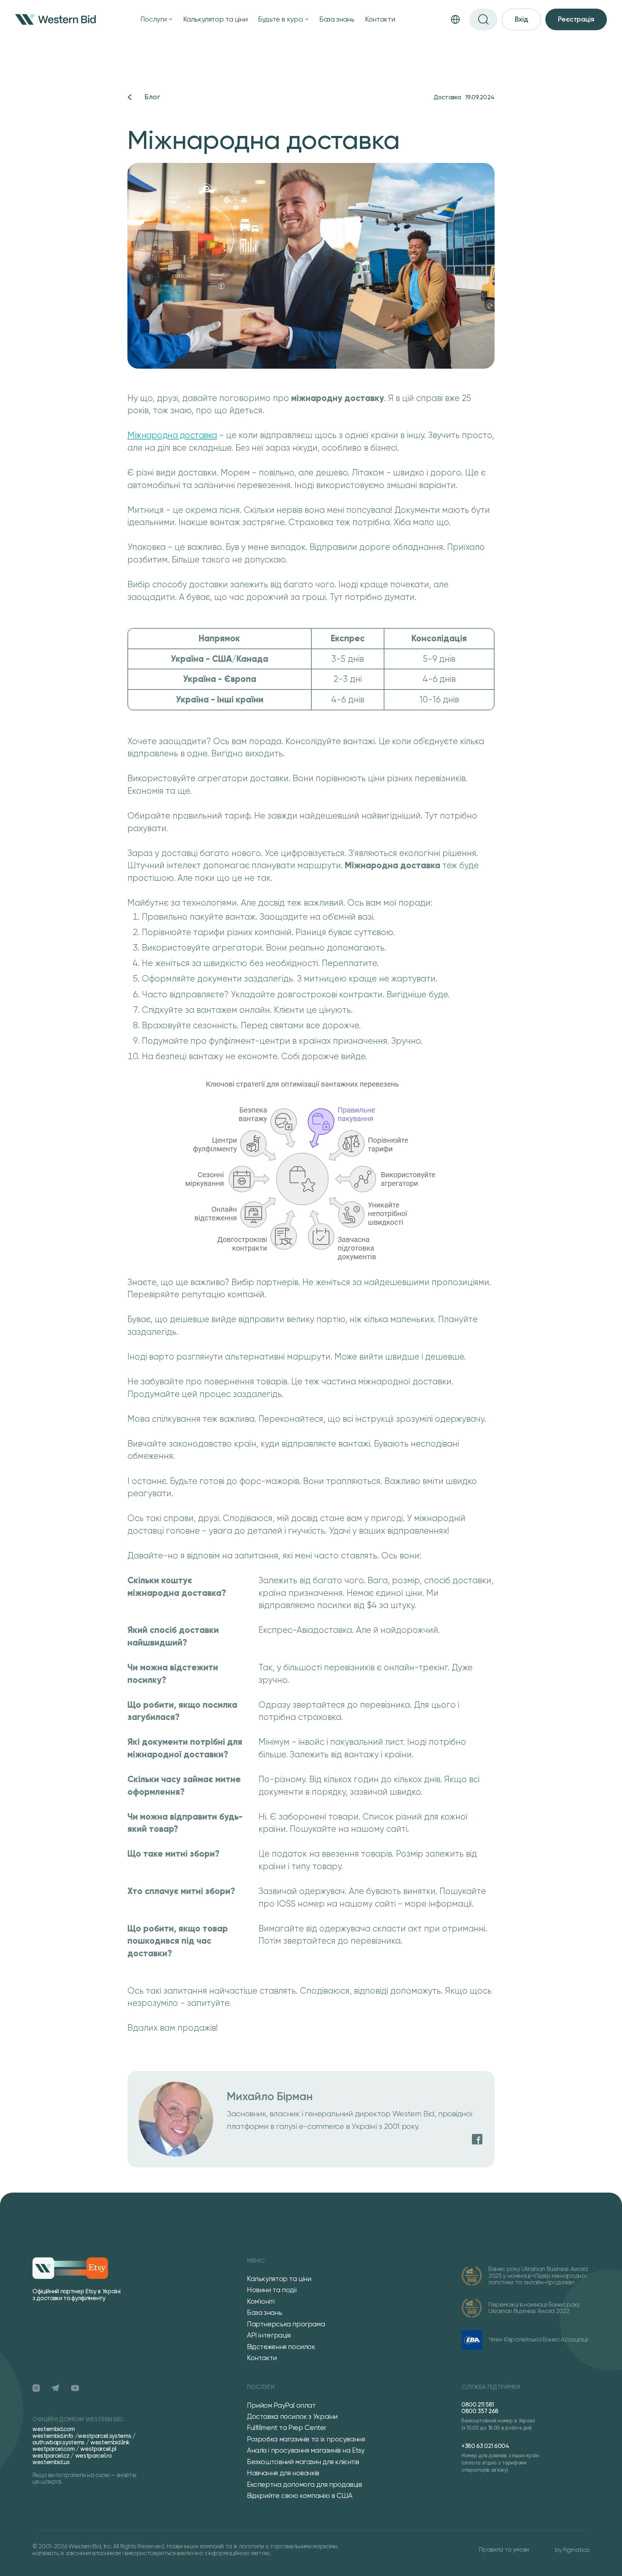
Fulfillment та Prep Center (287, 2428)
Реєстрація (576, 19)
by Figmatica (572, 2550)
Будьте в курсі (281, 19)
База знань (337, 19)
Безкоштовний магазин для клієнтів (303, 2462)
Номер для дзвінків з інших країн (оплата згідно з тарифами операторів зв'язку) (500, 2463)
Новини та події (272, 2290)
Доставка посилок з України (292, 2416)
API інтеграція (269, 2335)
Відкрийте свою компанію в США (300, 2496)
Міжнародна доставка (172, 435)
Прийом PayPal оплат (281, 2405)
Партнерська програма (286, 2324)
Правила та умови (504, 2550)
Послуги (154, 19)
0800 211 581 (478, 2404)
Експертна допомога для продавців (305, 2484)
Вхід (521, 19)
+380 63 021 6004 (485, 2446)
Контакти (380, 19)
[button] (156, 19)
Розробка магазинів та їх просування (306, 2439)
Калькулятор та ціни (215, 19)
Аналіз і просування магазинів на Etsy (306, 2450)
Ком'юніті (261, 2301)
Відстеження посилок (281, 2347)
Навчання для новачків (283, 2473)
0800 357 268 (480, 2411)
